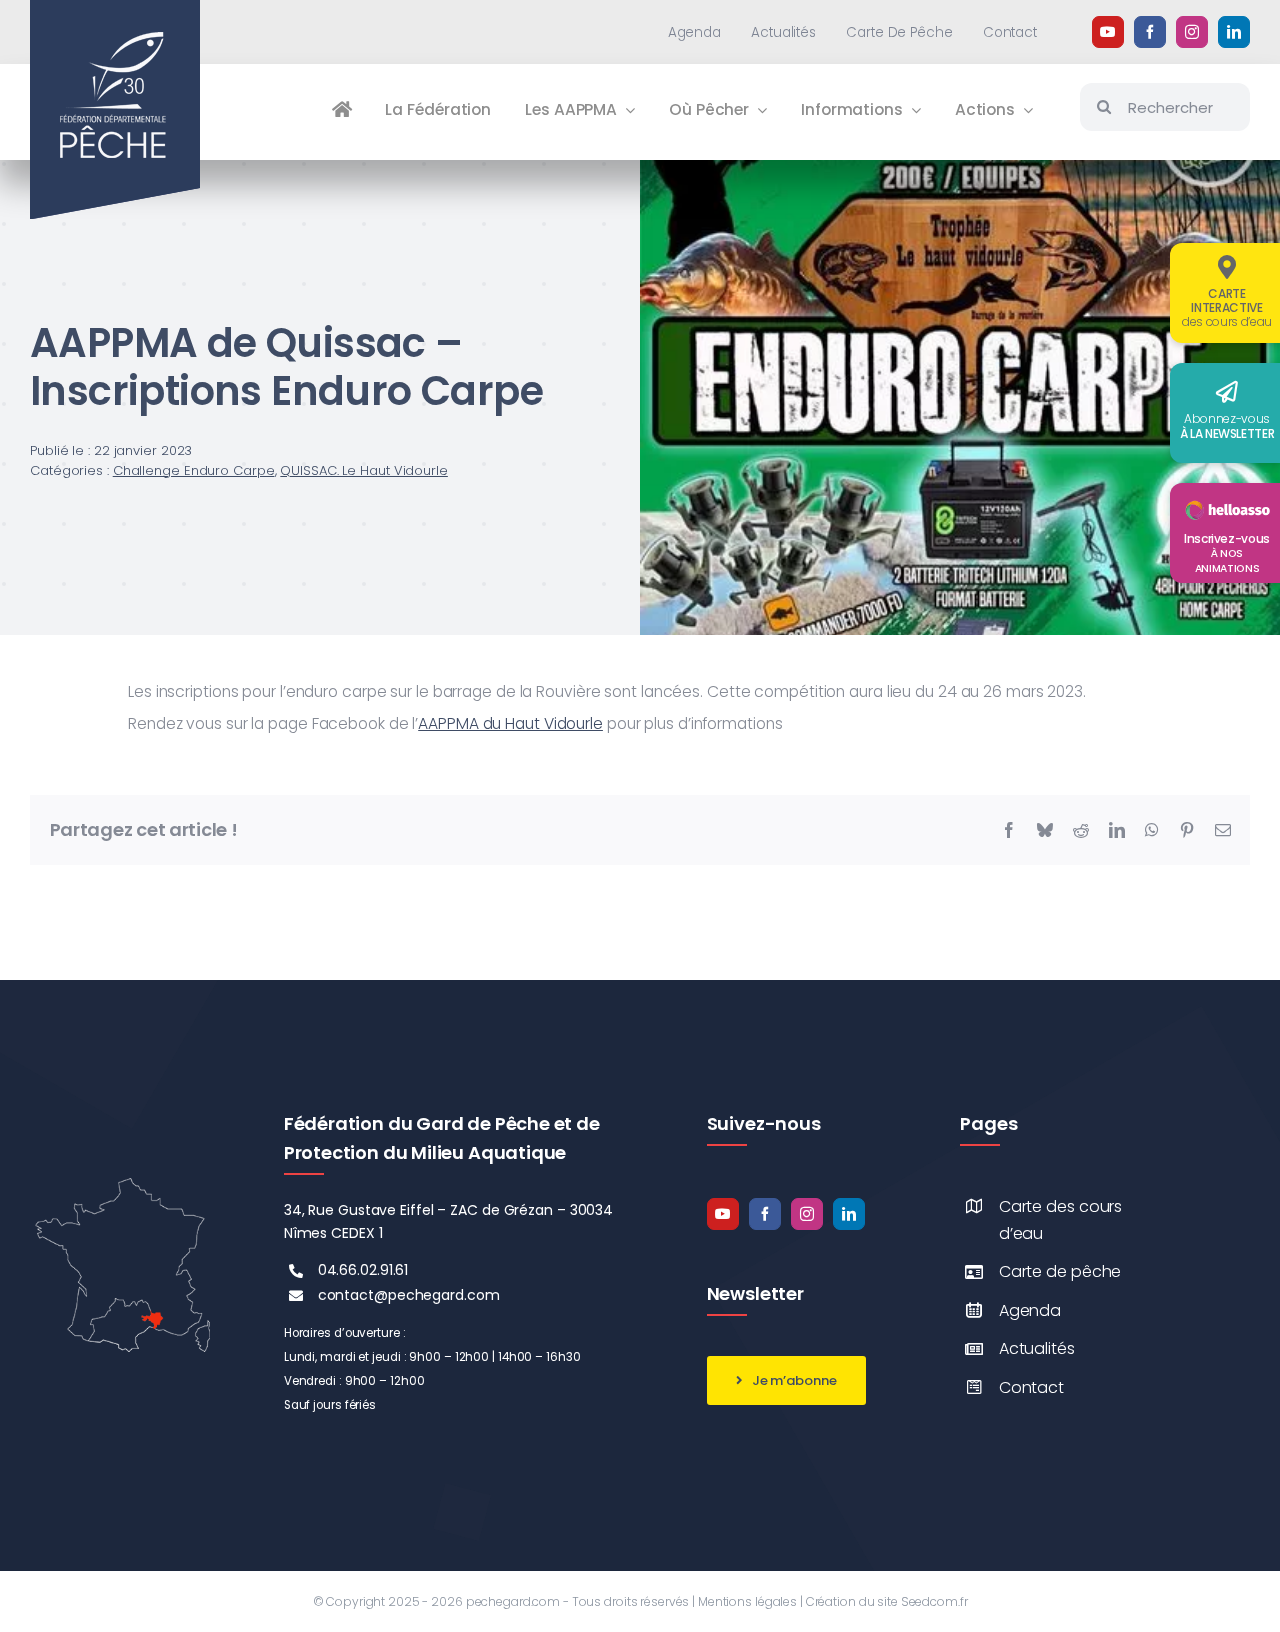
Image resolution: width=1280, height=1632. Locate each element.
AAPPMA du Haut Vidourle (510, 723)
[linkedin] (1234, 32)
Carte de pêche (1060, 1271)
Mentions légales (747, 1601)
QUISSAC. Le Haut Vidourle (364, 470)
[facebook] (1150, 32)
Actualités (1037, 1348)
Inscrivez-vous (1227, 553)
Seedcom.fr (934, 1601)
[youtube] (1108, 32)
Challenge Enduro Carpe (194, 470)
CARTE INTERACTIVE (1227, 307)
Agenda (1030, 1310)
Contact (1031, 1387)
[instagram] (1192, 32)
